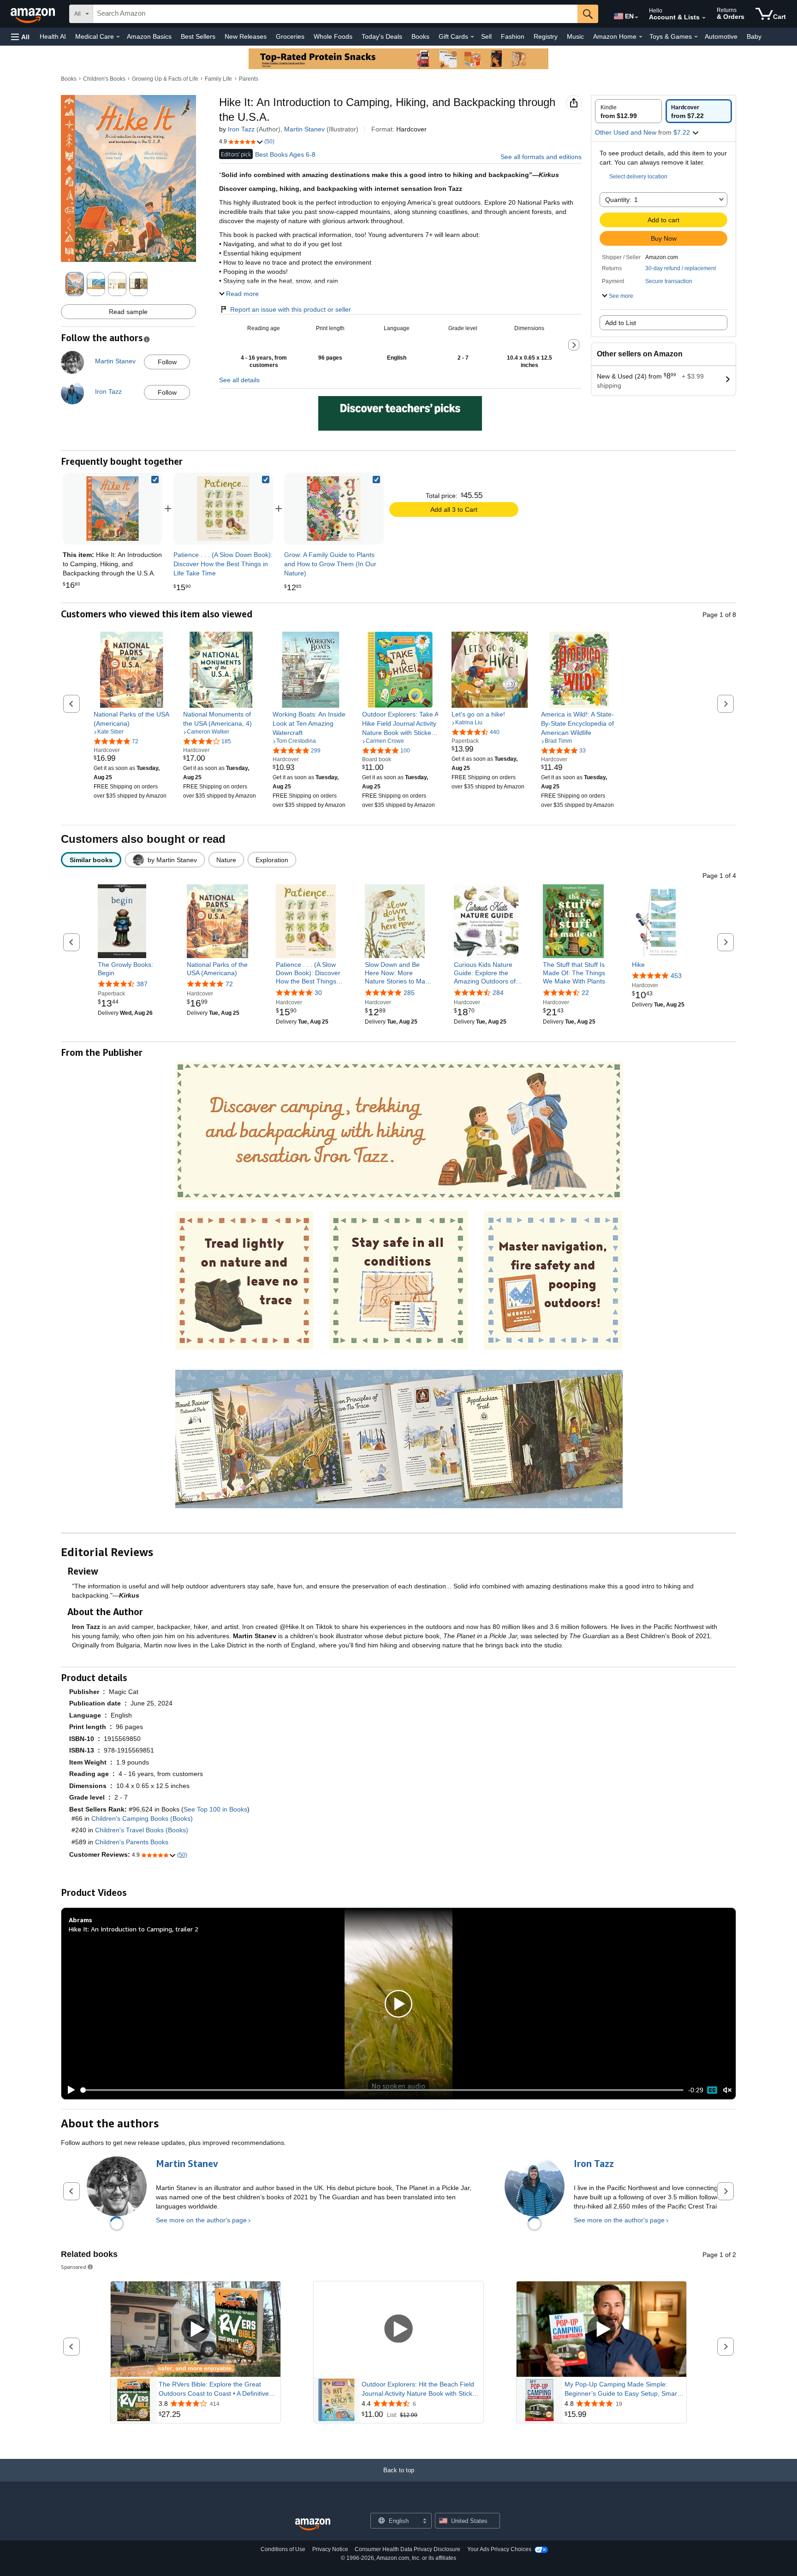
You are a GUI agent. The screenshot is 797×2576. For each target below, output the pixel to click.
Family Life (218, 79)
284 (498, 993)
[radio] (628, 111)
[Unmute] (727, 2090)
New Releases (246, 36)
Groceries (290, 36)
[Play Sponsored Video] (196, 2330)
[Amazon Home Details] (641, 37)
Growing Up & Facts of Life (165, 79)
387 (142, 984)
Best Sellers (198, 36)
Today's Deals (382, 36)
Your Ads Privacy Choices (499, 2549)
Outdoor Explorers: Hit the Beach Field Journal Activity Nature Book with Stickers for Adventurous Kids (422, 2389)
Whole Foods (333, 36)
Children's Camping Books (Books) (142, 1818)
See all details (239, 380)
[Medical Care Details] (118, 37)
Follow (167, 362)
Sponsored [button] (74, 2267)
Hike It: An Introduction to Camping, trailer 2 (134, 1929)
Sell (486, 36)
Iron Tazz (241, 129)
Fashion (513, 36)
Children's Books (104, 79)
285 (409, 993)
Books (420, 36)
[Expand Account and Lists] (704, 18)
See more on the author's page (201, 2220)
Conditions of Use (283, 2549)
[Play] (69, 2090)
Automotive (721, 36)
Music (575, 36)
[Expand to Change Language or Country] (636, 18)
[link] (223, 509)
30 (318, 993)
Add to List (621, 323)
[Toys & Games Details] (696, 37)
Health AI (53, 36)
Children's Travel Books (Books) (142, 1830)
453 (676, 976)
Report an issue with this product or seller (291, 309)
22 (585, 993)
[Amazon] (34, 14)
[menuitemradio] (712, 2090)
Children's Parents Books (132, 1842)
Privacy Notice (330, 2549)
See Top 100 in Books (215, 1809)
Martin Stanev (304, 129)
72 (229, 984)
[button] (20, 37)
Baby (754, 36)
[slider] (382, 2090)
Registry (546, 36)
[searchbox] (335, 14)
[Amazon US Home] (313, 2525)
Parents (249, 79)
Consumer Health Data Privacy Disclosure (407, 2549)
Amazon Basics (149, 36)
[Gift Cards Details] (472, 37)
